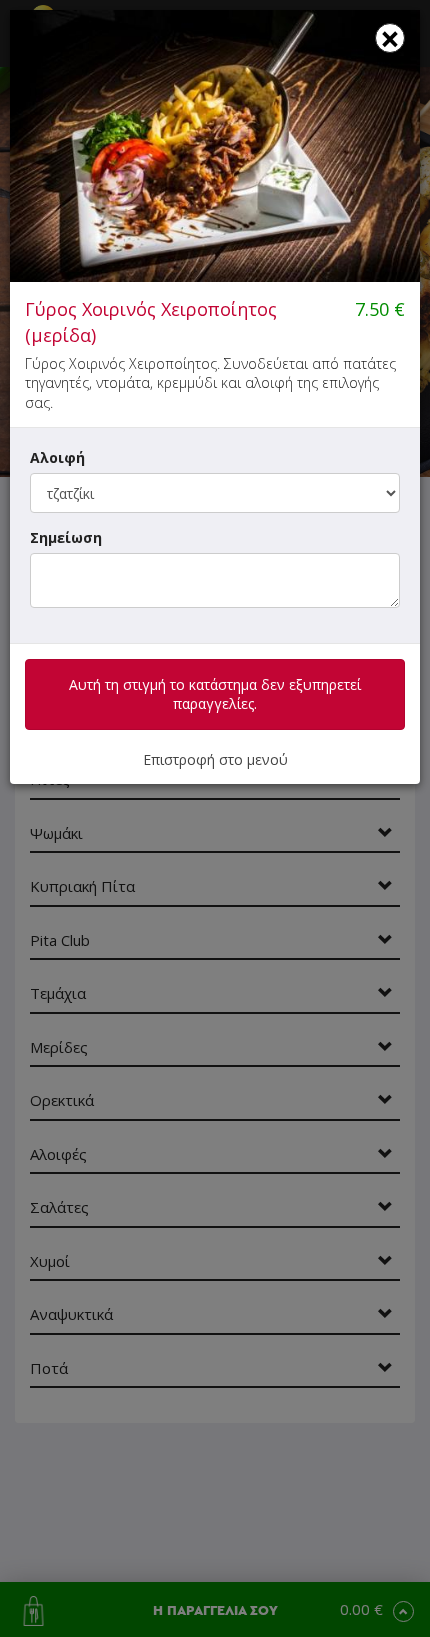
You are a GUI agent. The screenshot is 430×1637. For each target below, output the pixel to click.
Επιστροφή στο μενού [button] (215, 759)
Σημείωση (66, 537)
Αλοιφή (57, 457)
